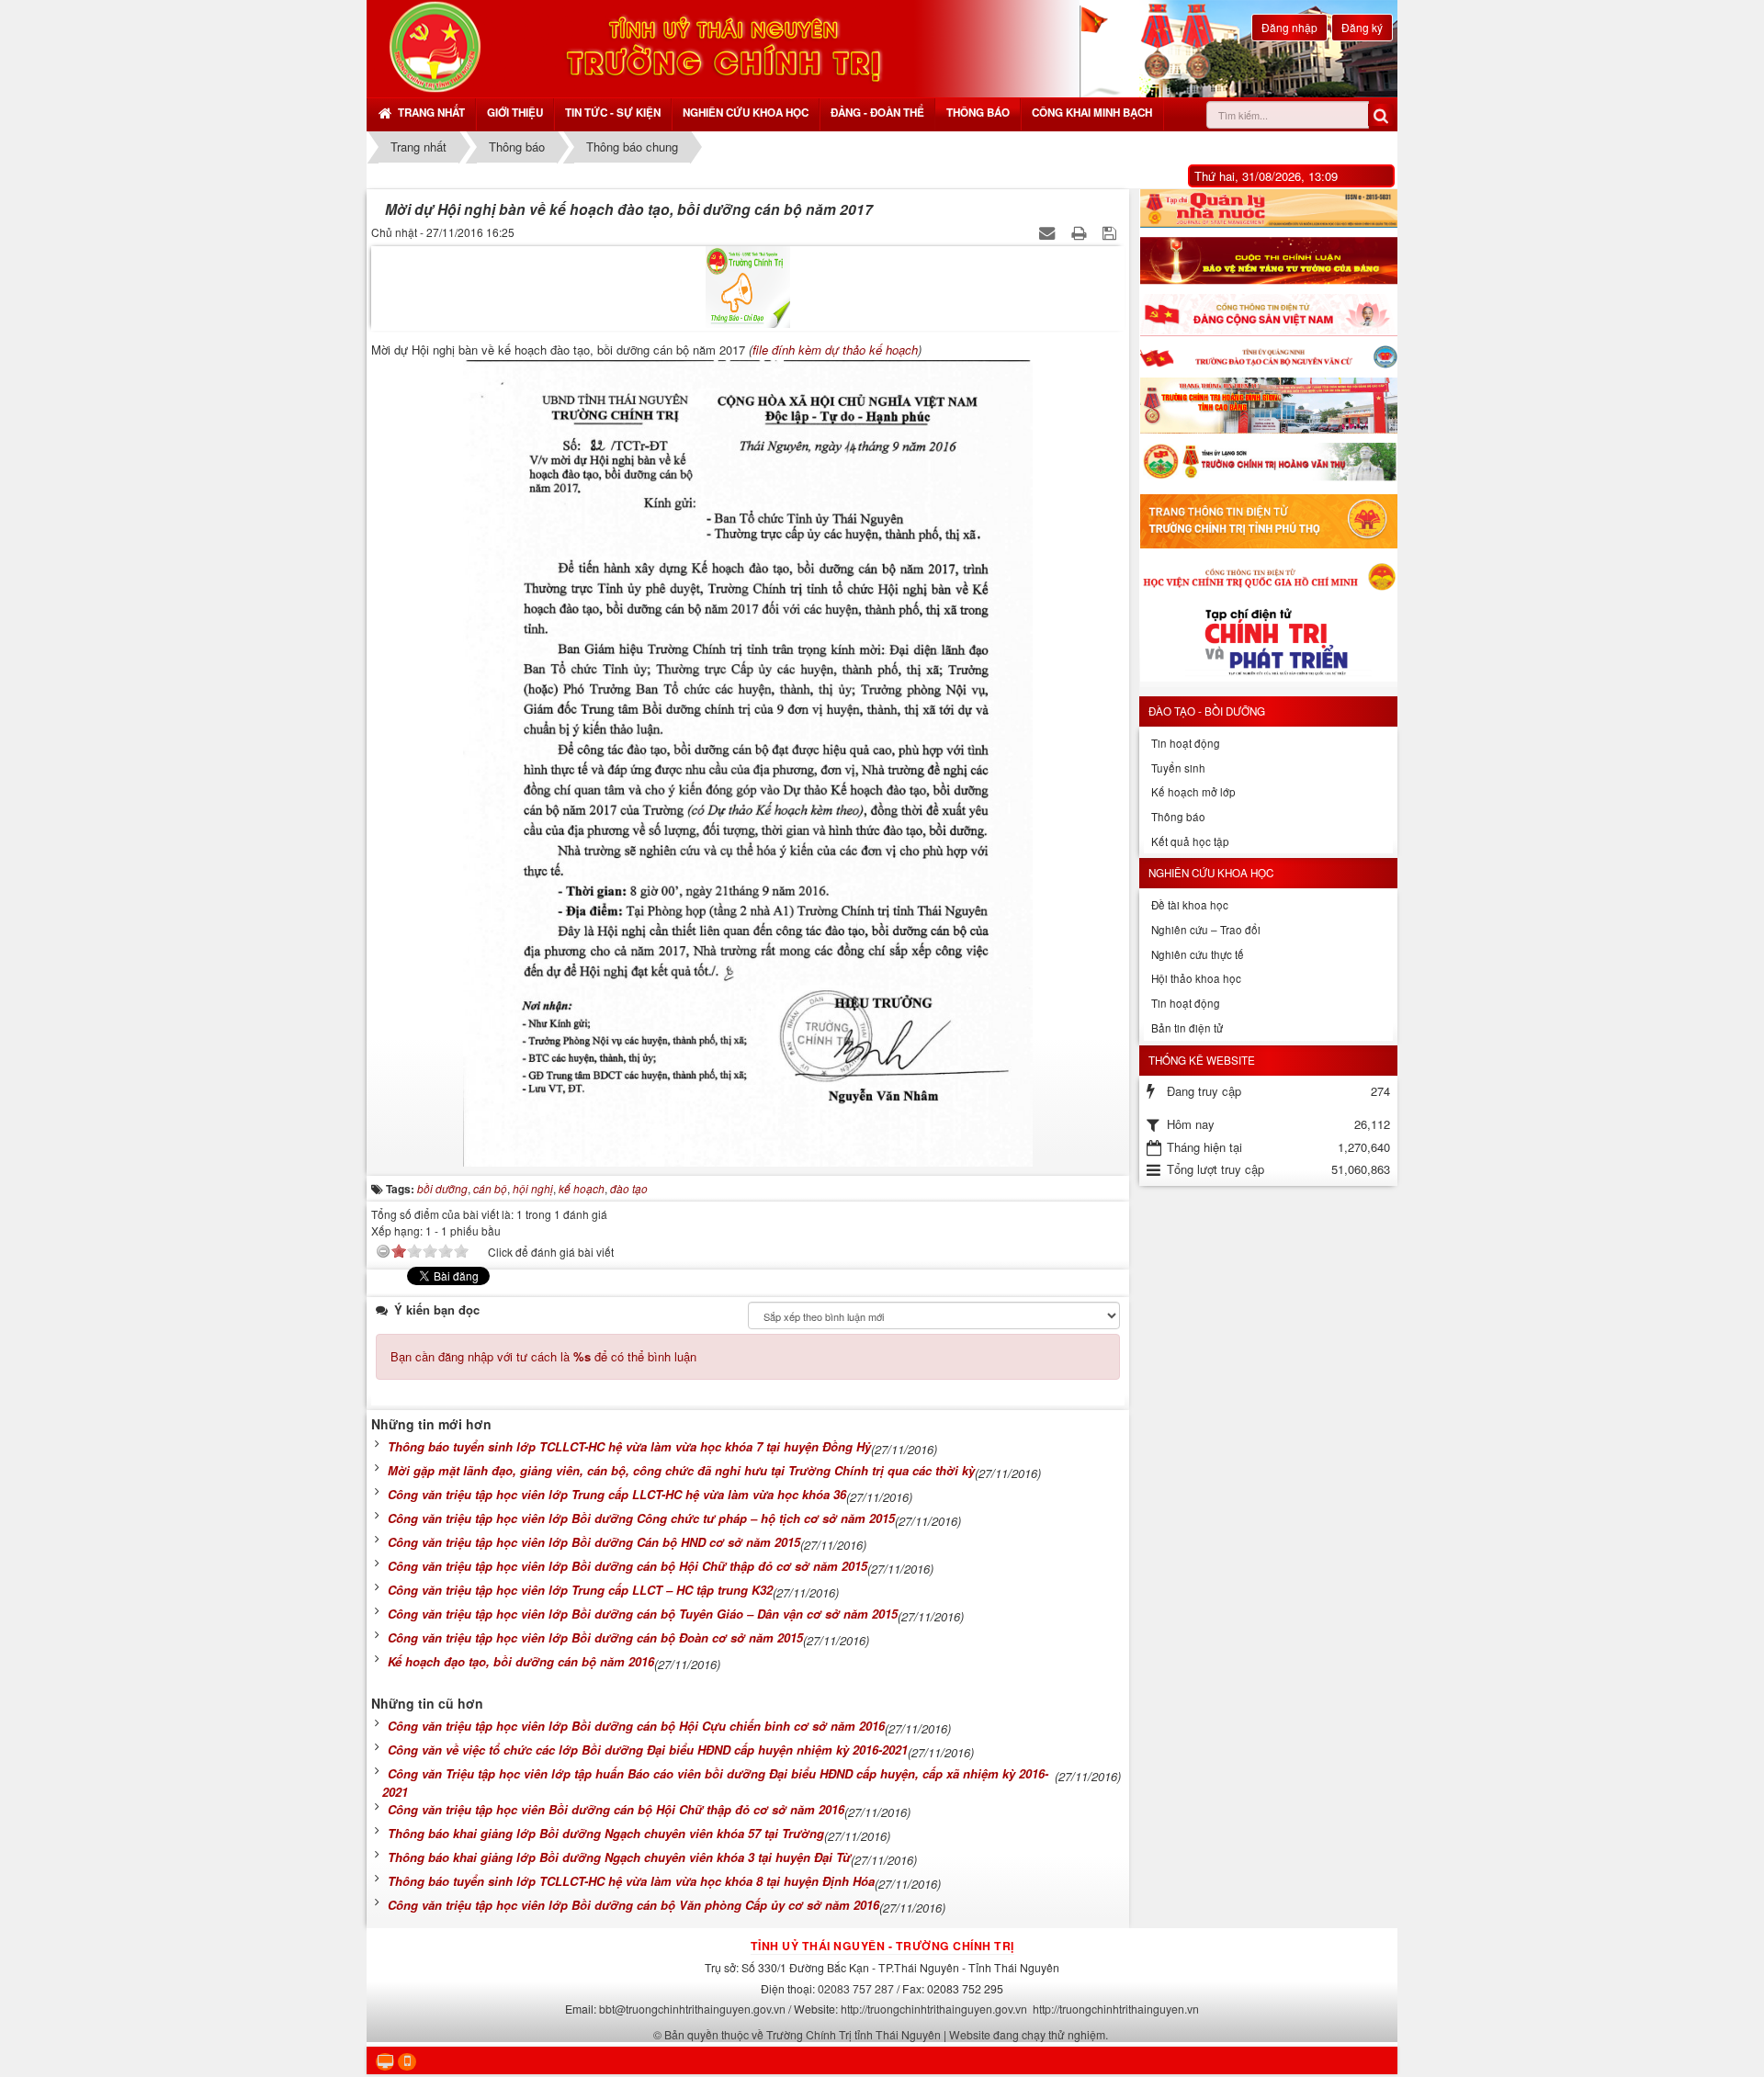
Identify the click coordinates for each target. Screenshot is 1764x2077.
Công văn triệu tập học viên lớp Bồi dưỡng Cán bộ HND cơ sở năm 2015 (594, 1542)
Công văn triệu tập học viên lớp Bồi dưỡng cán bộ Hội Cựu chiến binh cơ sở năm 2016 (636, 1726)
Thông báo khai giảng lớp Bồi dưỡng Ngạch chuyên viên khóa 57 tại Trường (606, 1833)
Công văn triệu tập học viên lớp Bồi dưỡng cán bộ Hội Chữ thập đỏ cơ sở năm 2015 (628, 1566)
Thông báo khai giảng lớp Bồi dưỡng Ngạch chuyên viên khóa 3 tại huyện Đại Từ (619, 1857)
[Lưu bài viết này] (1111, 232)
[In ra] (1080, 232)
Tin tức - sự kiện (613, 113)
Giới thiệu (515, 113)
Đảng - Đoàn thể (877, 113)
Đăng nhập (1289, 27)
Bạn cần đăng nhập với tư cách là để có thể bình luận (543, 1356)
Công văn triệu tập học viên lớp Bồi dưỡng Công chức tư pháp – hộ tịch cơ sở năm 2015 (641, 1518)
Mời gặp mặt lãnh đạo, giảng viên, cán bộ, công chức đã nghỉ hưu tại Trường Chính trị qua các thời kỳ (681, 1470)
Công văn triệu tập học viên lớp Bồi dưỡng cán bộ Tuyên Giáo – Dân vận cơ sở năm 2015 (643, 1614)
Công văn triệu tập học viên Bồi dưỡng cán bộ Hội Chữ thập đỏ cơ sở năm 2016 (616, 1809)
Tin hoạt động (1186, 743)
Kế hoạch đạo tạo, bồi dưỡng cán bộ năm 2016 (521, 1661)
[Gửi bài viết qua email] (1049, 232)
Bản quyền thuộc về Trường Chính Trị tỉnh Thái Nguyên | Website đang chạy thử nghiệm (885, 2034)
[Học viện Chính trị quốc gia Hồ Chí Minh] (1268, 576)
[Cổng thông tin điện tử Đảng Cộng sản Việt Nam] (1268, 315)
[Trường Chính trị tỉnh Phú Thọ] (1268, 521)
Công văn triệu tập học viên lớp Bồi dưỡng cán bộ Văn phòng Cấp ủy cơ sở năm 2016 (633, 1905)
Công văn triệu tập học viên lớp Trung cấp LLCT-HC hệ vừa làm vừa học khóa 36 (617, 1494)
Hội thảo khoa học (1196, 978)
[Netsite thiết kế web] (435, 46)
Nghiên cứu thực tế (1198, 954)
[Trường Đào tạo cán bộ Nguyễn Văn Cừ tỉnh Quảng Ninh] (1268, 357)
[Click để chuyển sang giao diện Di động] (407, 2062)
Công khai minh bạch (1092, 113)
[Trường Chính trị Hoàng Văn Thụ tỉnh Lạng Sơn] (1268, 464)
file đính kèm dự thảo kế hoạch (835, 350)
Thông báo (978, 113)
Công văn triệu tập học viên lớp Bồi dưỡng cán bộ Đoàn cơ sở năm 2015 (595, 1637)
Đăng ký (1362, 27)
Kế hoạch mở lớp (1193, 792)
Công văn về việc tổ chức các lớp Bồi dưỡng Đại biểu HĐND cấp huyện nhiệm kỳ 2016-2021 (648, 1750)
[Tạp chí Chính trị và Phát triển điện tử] (1268, 645)
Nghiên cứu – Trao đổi (1206, 930)
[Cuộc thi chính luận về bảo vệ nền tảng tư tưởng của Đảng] (1268, 261)
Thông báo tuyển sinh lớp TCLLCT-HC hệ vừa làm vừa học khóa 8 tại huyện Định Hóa (631, 1881)
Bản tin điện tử (1187, 1028)
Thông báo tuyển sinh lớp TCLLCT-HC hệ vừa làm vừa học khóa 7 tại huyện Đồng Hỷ (629, 1446)
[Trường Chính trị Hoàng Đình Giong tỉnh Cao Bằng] (1268, 406)
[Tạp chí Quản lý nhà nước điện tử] (1268, 209)
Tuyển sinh (1178, 768)
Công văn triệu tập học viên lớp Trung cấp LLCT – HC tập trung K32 (580, 1590)
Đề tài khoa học (1190, 905)
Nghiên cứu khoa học (746, 113)
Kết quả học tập (1190, 841)
